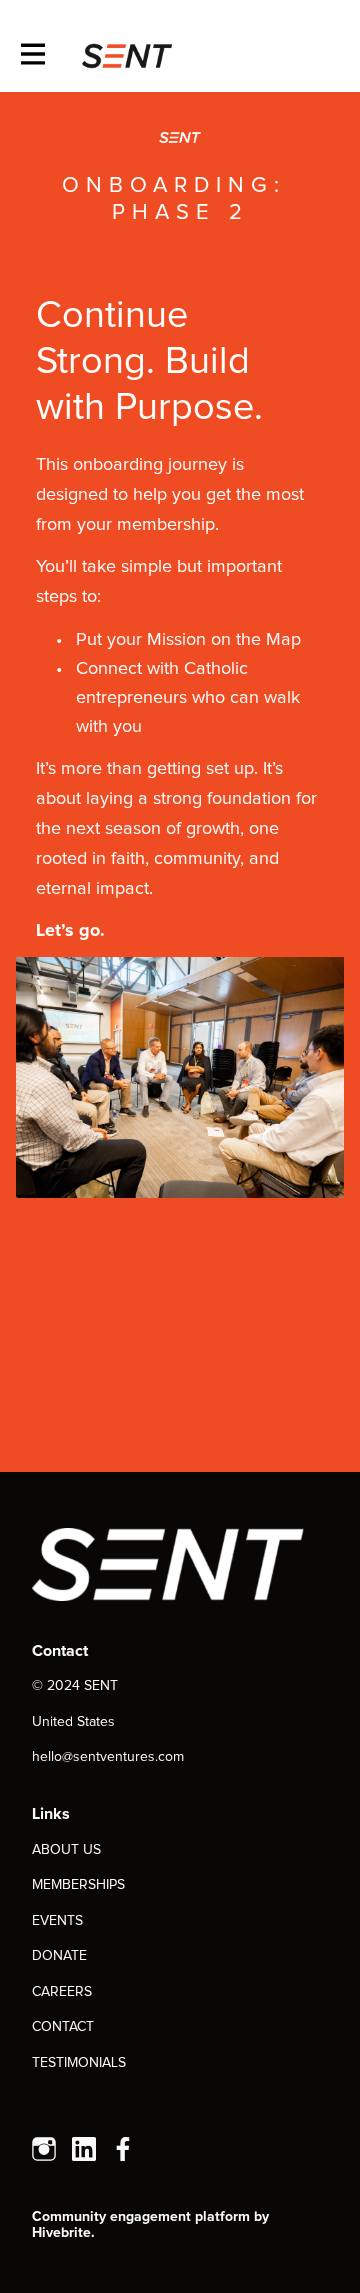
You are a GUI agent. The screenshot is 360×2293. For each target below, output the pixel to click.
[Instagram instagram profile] (44, 2151)
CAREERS (62, 1992)
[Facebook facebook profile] (124, 2151)
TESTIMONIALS (79, 2063)
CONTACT (63, 2027)
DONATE (59, 1956)
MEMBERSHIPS (78, 1885)
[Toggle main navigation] (32, 56)
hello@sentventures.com (108, 1757)
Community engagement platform (141, 2217)
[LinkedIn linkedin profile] (84, 2151)
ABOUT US (66, 1850)
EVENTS (57, 1921)
